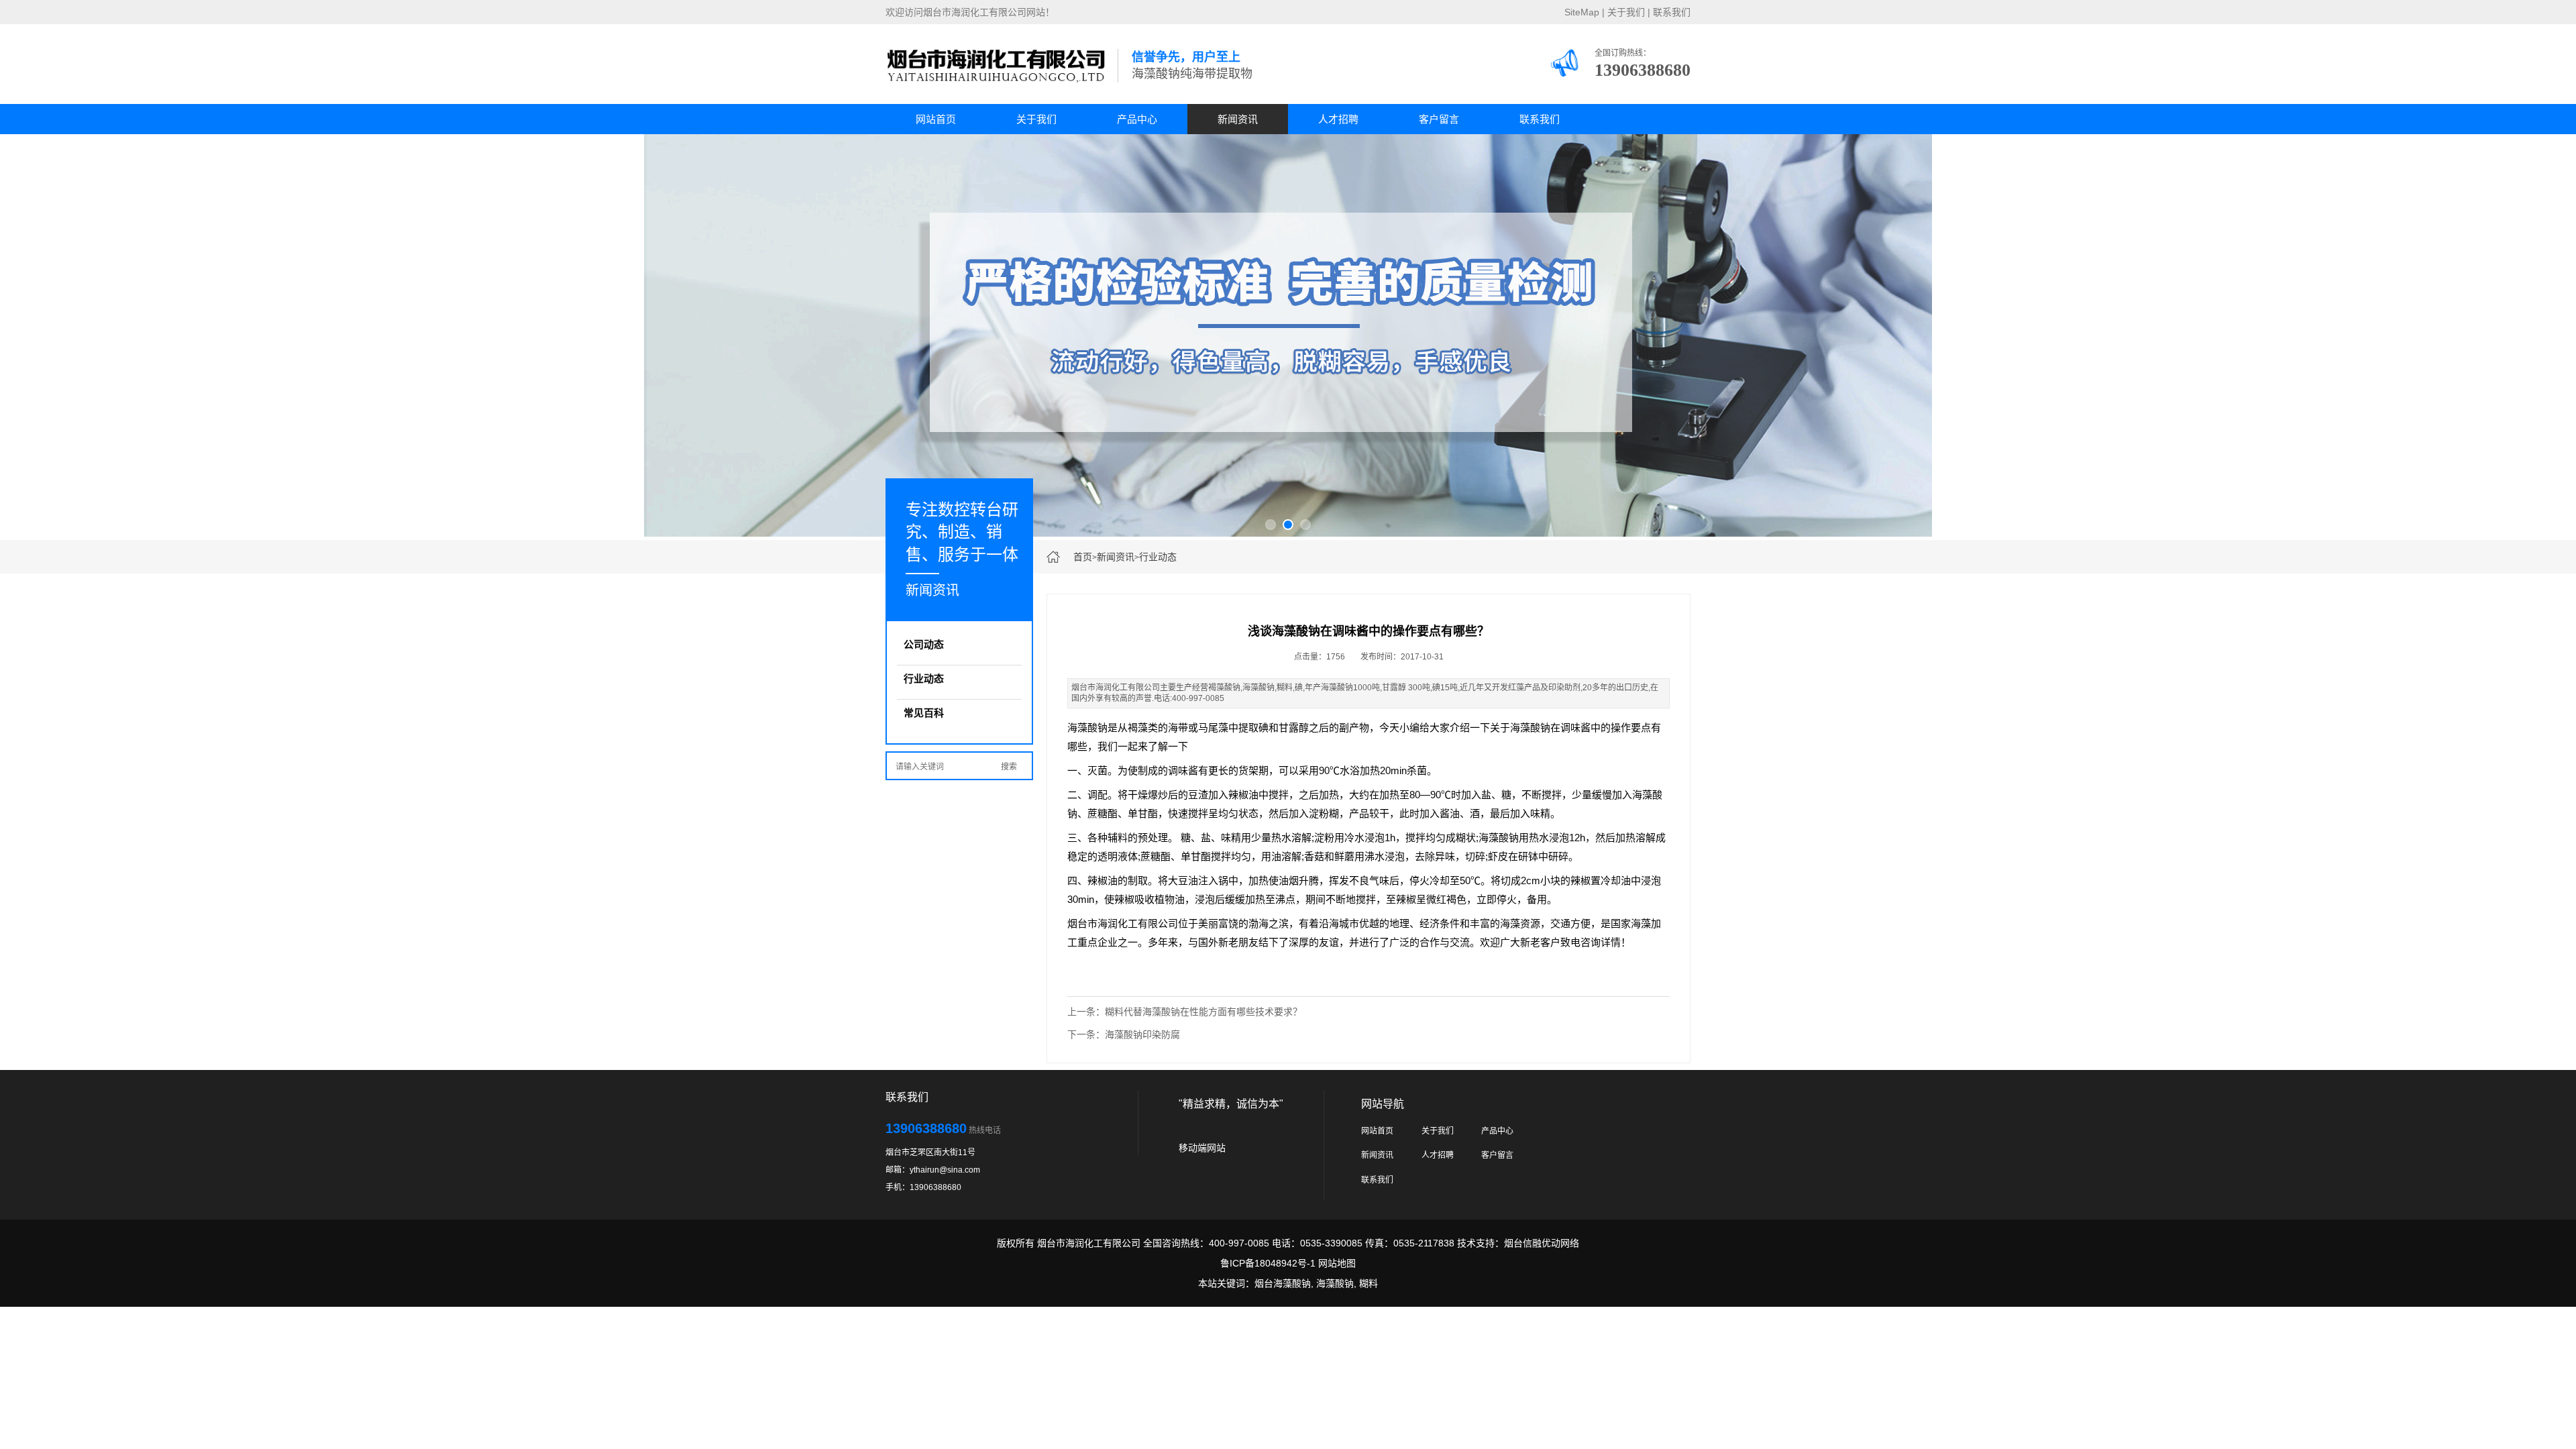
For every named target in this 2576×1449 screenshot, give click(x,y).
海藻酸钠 (1335, 1283)
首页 (1083, 557)
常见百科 (924, 713)
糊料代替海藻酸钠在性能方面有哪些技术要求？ (1203, 1012)
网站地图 (1337, 1263)
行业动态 (1158, 557)
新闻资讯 (1238, 119)
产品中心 (1137, 119)
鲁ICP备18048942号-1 (1268, 1263)
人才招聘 (1338, 119)
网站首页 (936, 119)
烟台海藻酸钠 (1283, 1283)
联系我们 (1672, 12)
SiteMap (1582, 12)
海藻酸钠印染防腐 (1142, 1034)
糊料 (1368, 1283)
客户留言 (1439, 119)
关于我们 (1626, 12)
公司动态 (924, 644)
